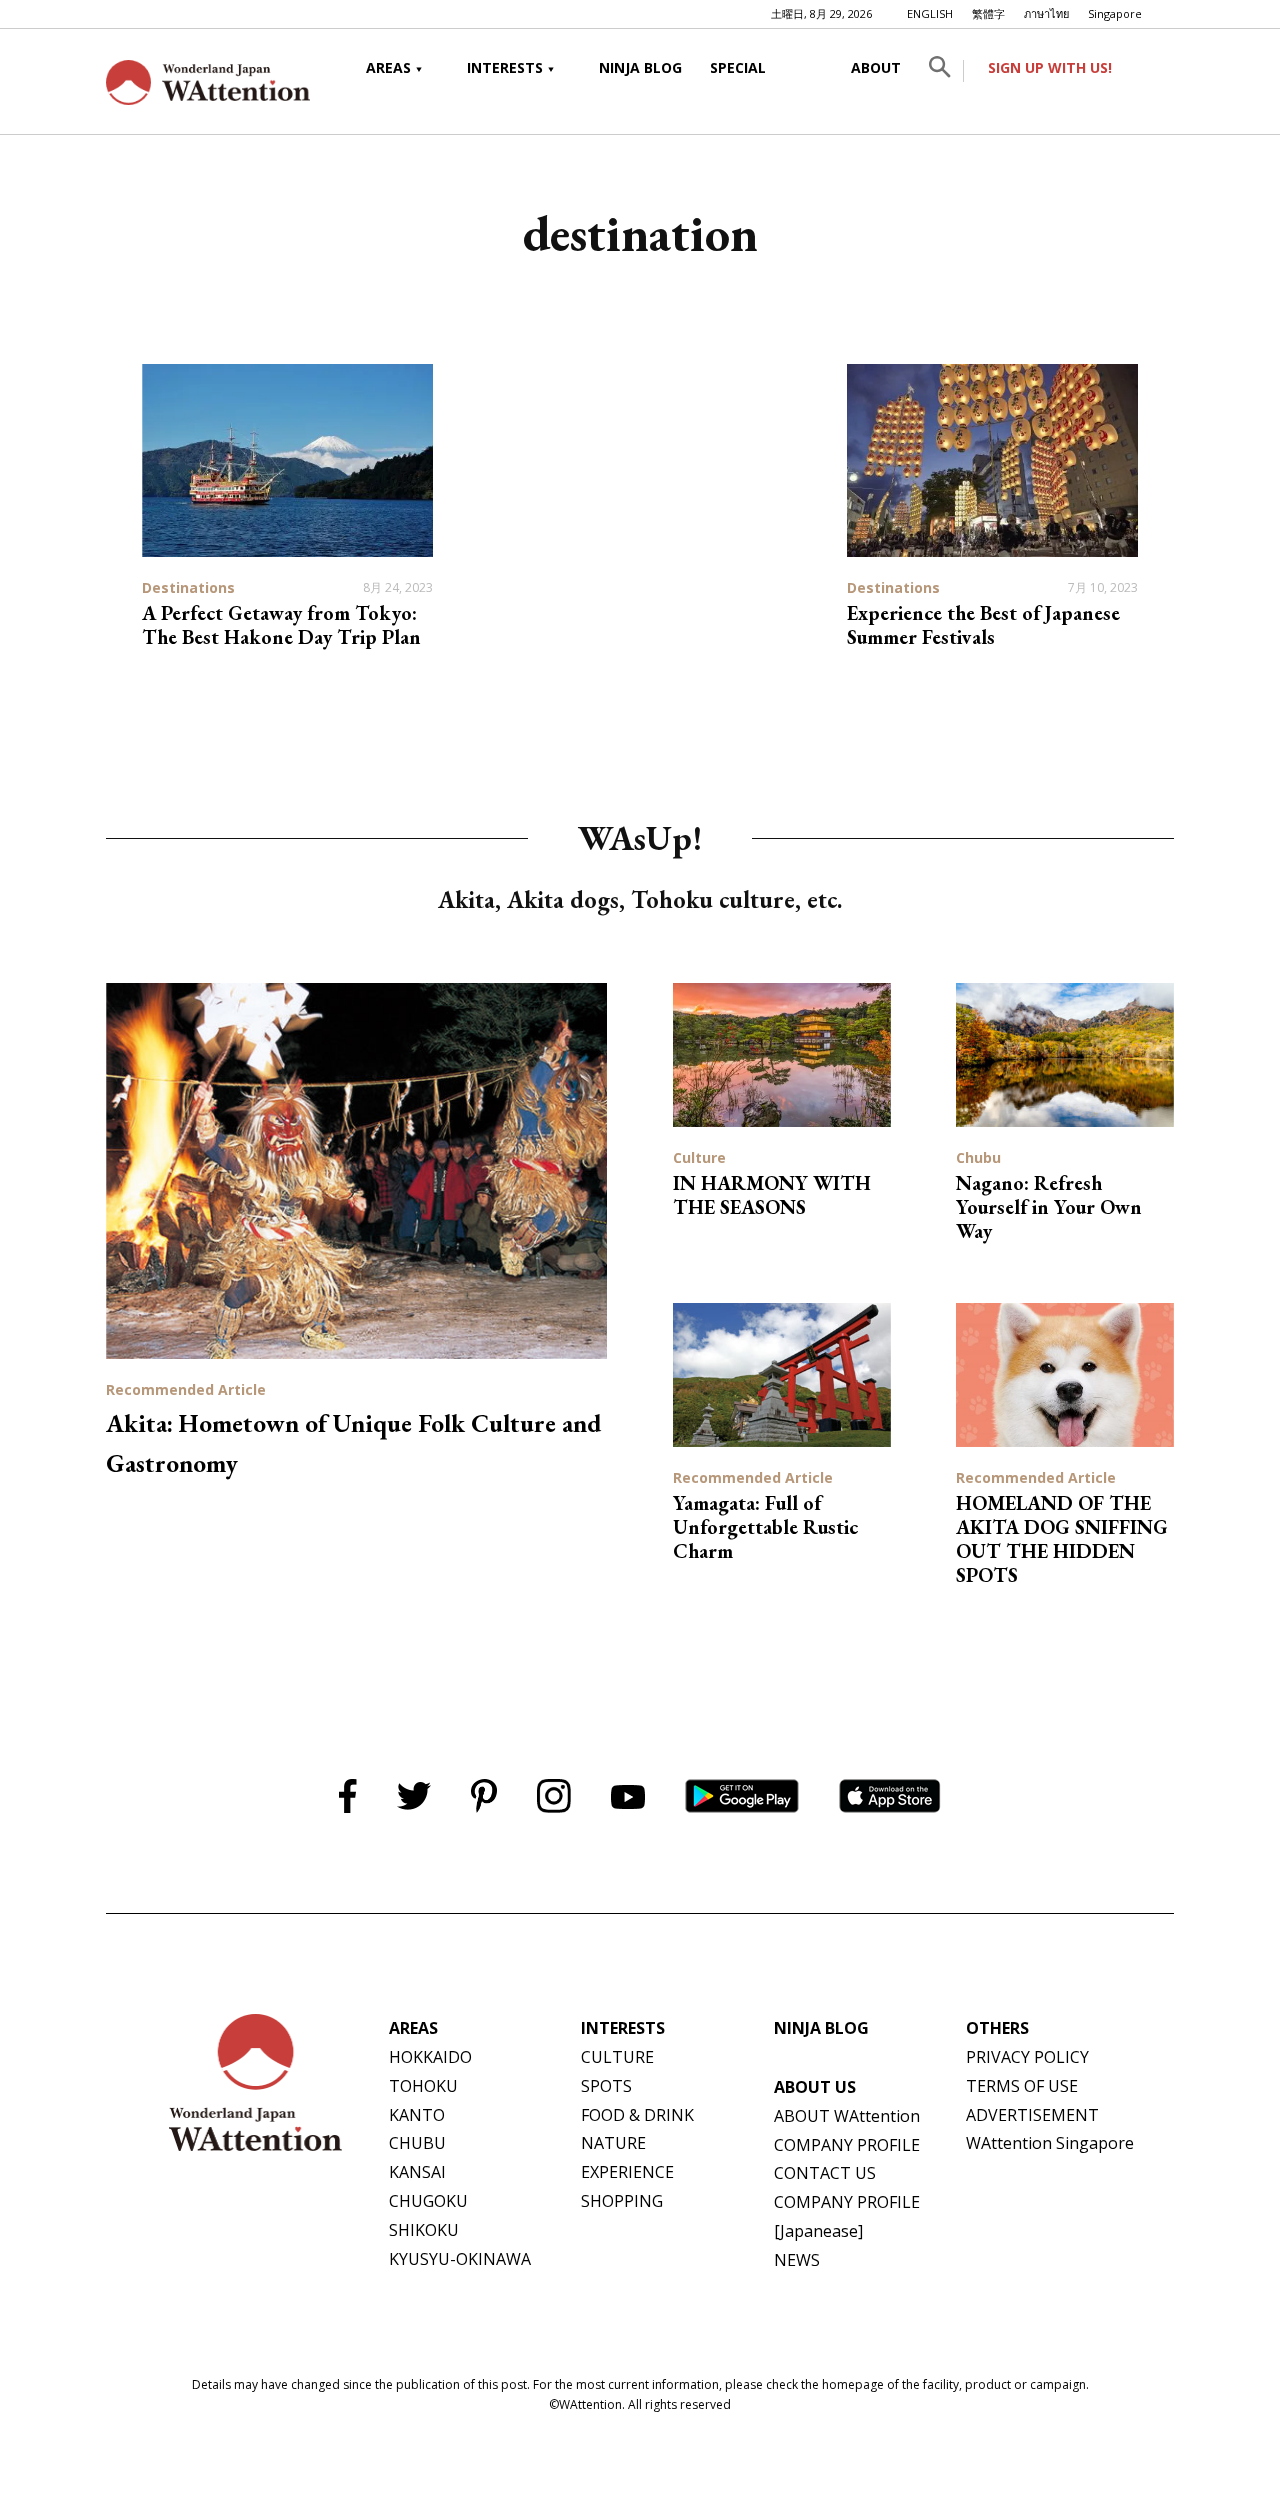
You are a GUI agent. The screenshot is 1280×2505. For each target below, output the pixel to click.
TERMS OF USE (1022, 2086)
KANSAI (417, 2172)
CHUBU (417, 2143)
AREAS (388, 67)
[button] (939, 71)
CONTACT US (825, 2173)
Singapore (1115, 13)
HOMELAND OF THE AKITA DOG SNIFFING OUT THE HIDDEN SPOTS (1062, 1539)
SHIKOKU (424, 2230)
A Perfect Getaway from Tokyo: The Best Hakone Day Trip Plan (281, 625)
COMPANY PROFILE (847, 2145)
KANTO (417, 2115)
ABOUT (876, 67)
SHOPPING (622, 2201)
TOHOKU (423, 2086)
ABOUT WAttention (847, 2116)
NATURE (613, 2143)
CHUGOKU (428, 2201)
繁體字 (988, 13)
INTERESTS (505, 67)
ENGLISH (930, 13)
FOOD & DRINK (637, 2115)
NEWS (797, 2260)
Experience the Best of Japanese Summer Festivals (983, 625)
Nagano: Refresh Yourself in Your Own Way (1049, 1207)
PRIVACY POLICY (1027, 2057)
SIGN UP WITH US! (1050, 67)
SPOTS (606, 2086)
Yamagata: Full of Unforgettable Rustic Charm (765, 1527)
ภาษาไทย (1046, 13)
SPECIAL (738, 67)
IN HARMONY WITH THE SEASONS (772, 1195)
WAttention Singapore (1050, 2143)
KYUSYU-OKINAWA (460, 2259)
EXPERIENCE (627, 2172)
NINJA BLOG (640, 67)
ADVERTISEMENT (1032, 2115)
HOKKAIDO (430, 2057)
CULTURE (617, 2057)
